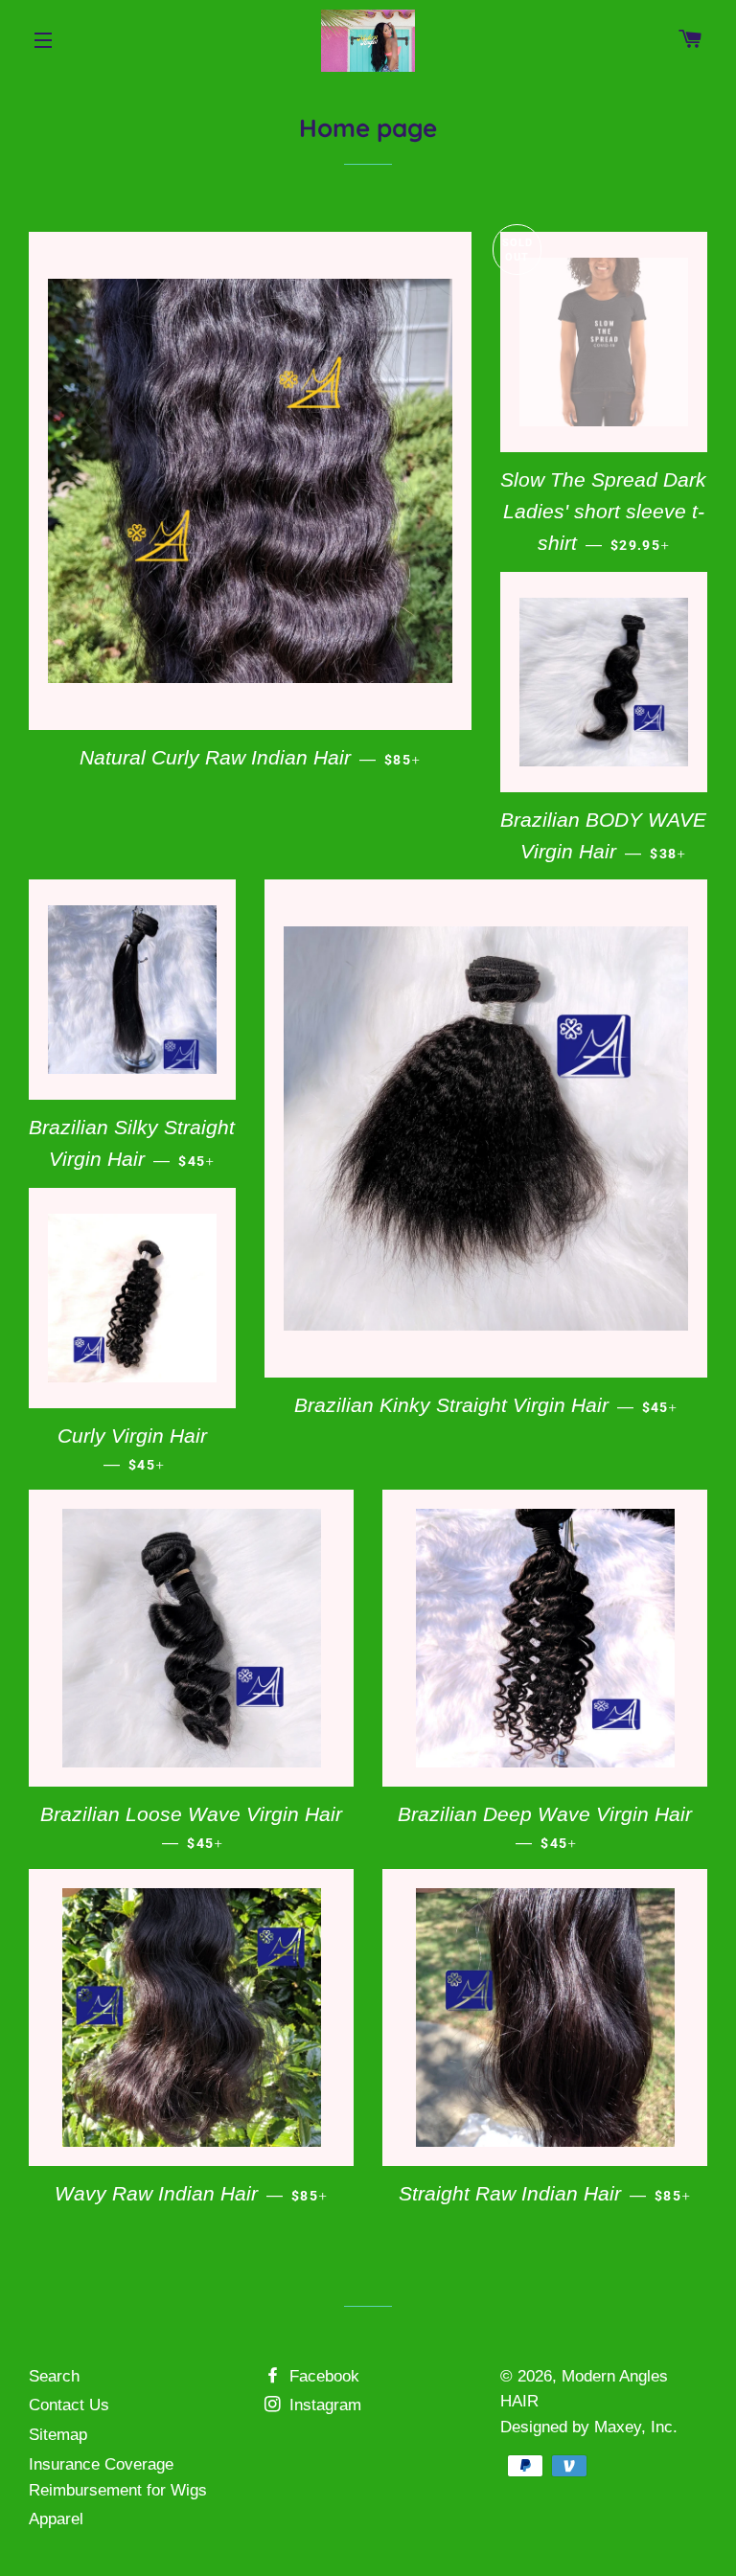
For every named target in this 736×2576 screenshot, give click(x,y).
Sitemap (58, 2435)
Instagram (323, 2405)
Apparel (56, 2519)
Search (54, 2376)
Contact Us (69, 2405)
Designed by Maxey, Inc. (589, 2427)
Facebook (322, 2376)
